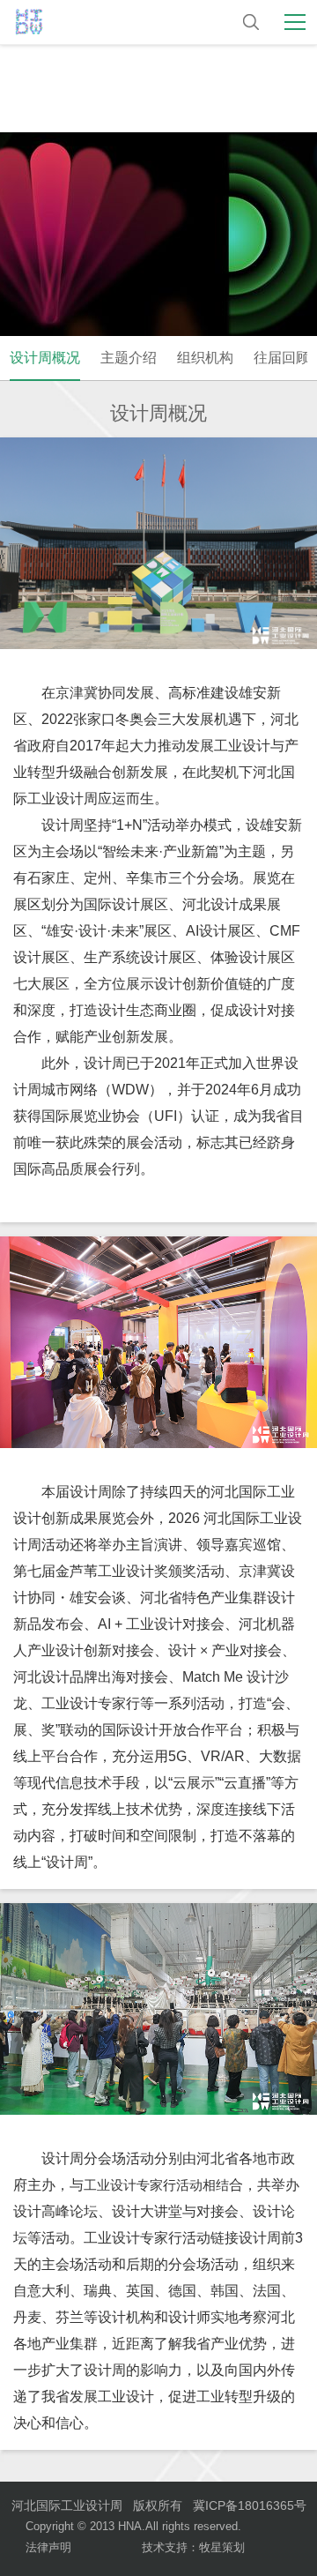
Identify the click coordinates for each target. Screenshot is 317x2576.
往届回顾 (282, 358)
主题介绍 (129, 358)
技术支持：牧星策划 (193, 2547)
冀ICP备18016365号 (250, 2505)
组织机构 (205, 358)
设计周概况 (45, 358)
